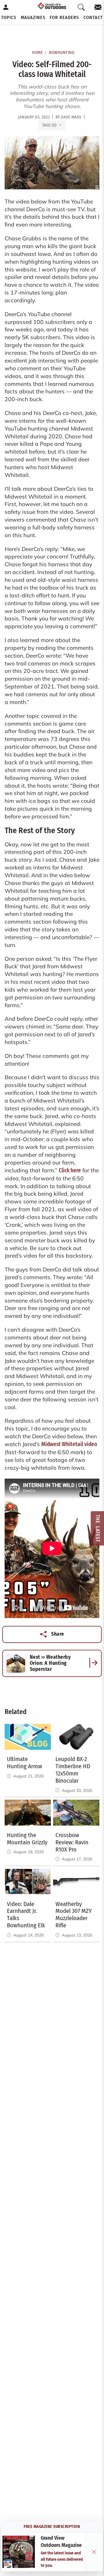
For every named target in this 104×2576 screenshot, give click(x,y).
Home (37, 53)
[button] (9, 18)
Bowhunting (62, 53)
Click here (70, 1170)
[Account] (6, 7)
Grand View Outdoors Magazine (61, 2542)
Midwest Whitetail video (69, 1444)
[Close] (94, 2552)
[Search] (81, 7)
